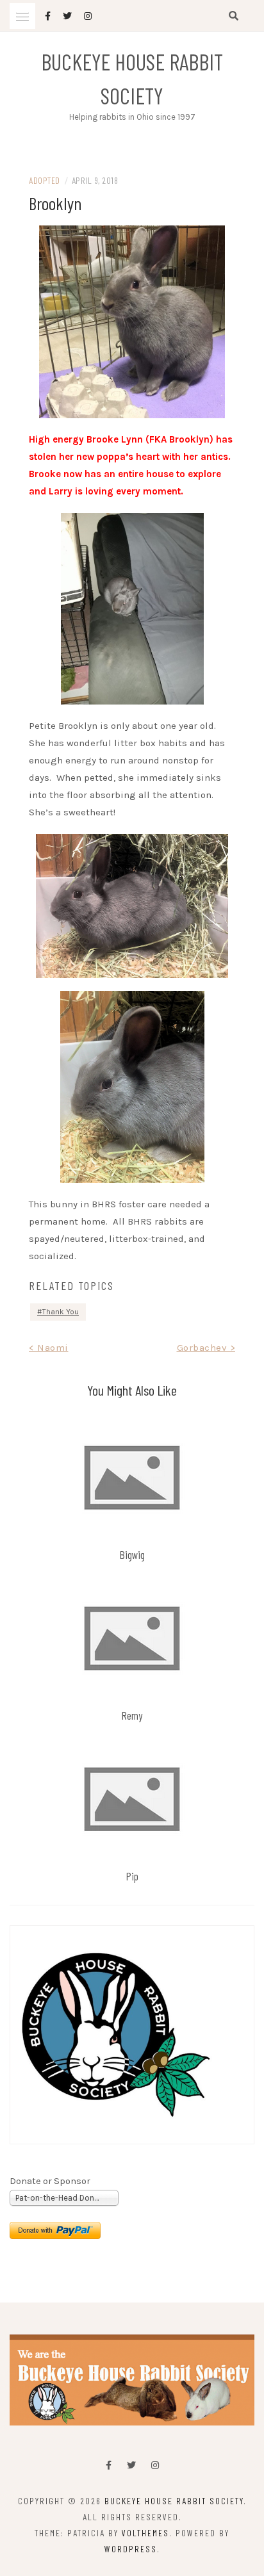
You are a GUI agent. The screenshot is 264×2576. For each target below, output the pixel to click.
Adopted (45, 180)
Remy (132, 1715)
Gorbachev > (206, 1348)
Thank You (61, 1312)
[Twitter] (131, 2466)
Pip (132, 1876)
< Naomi (49, 1348)
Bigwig (132, 1554)
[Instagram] (155, 2466)
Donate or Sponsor (50, 2181)
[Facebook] (109, 2466)
